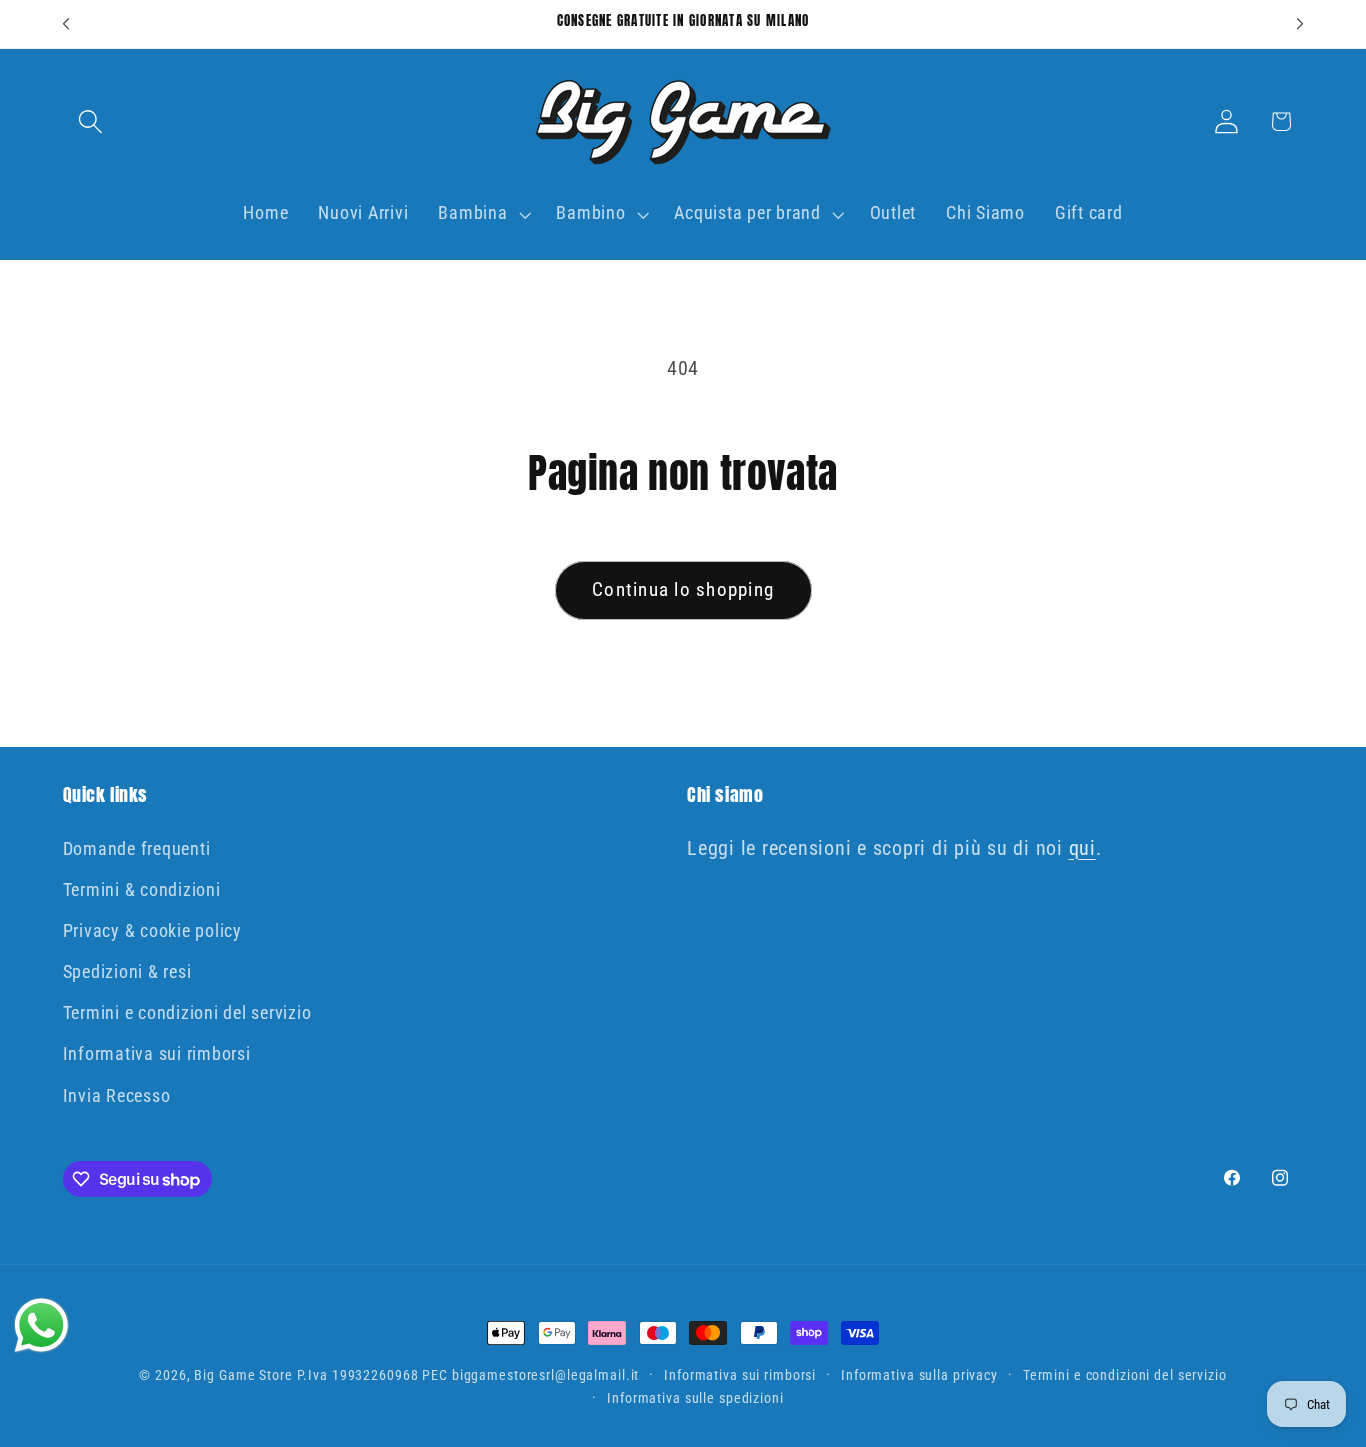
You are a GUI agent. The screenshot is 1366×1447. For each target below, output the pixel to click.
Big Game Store (243, 1375)
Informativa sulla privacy (919, 1375)
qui (1082, 848)
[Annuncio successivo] (1300, 24)
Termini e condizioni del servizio (187, 1013)
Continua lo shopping (683, 590)
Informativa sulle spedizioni (695, 1399)
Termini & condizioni (142, 890)
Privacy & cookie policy (152, 931)
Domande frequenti (137, 849)
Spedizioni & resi (127, 972)
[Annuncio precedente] (66, 24)
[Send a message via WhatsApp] (41, 1325)
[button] (90, 121)
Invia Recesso (117, 1096)
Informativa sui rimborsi (157, 1055)
